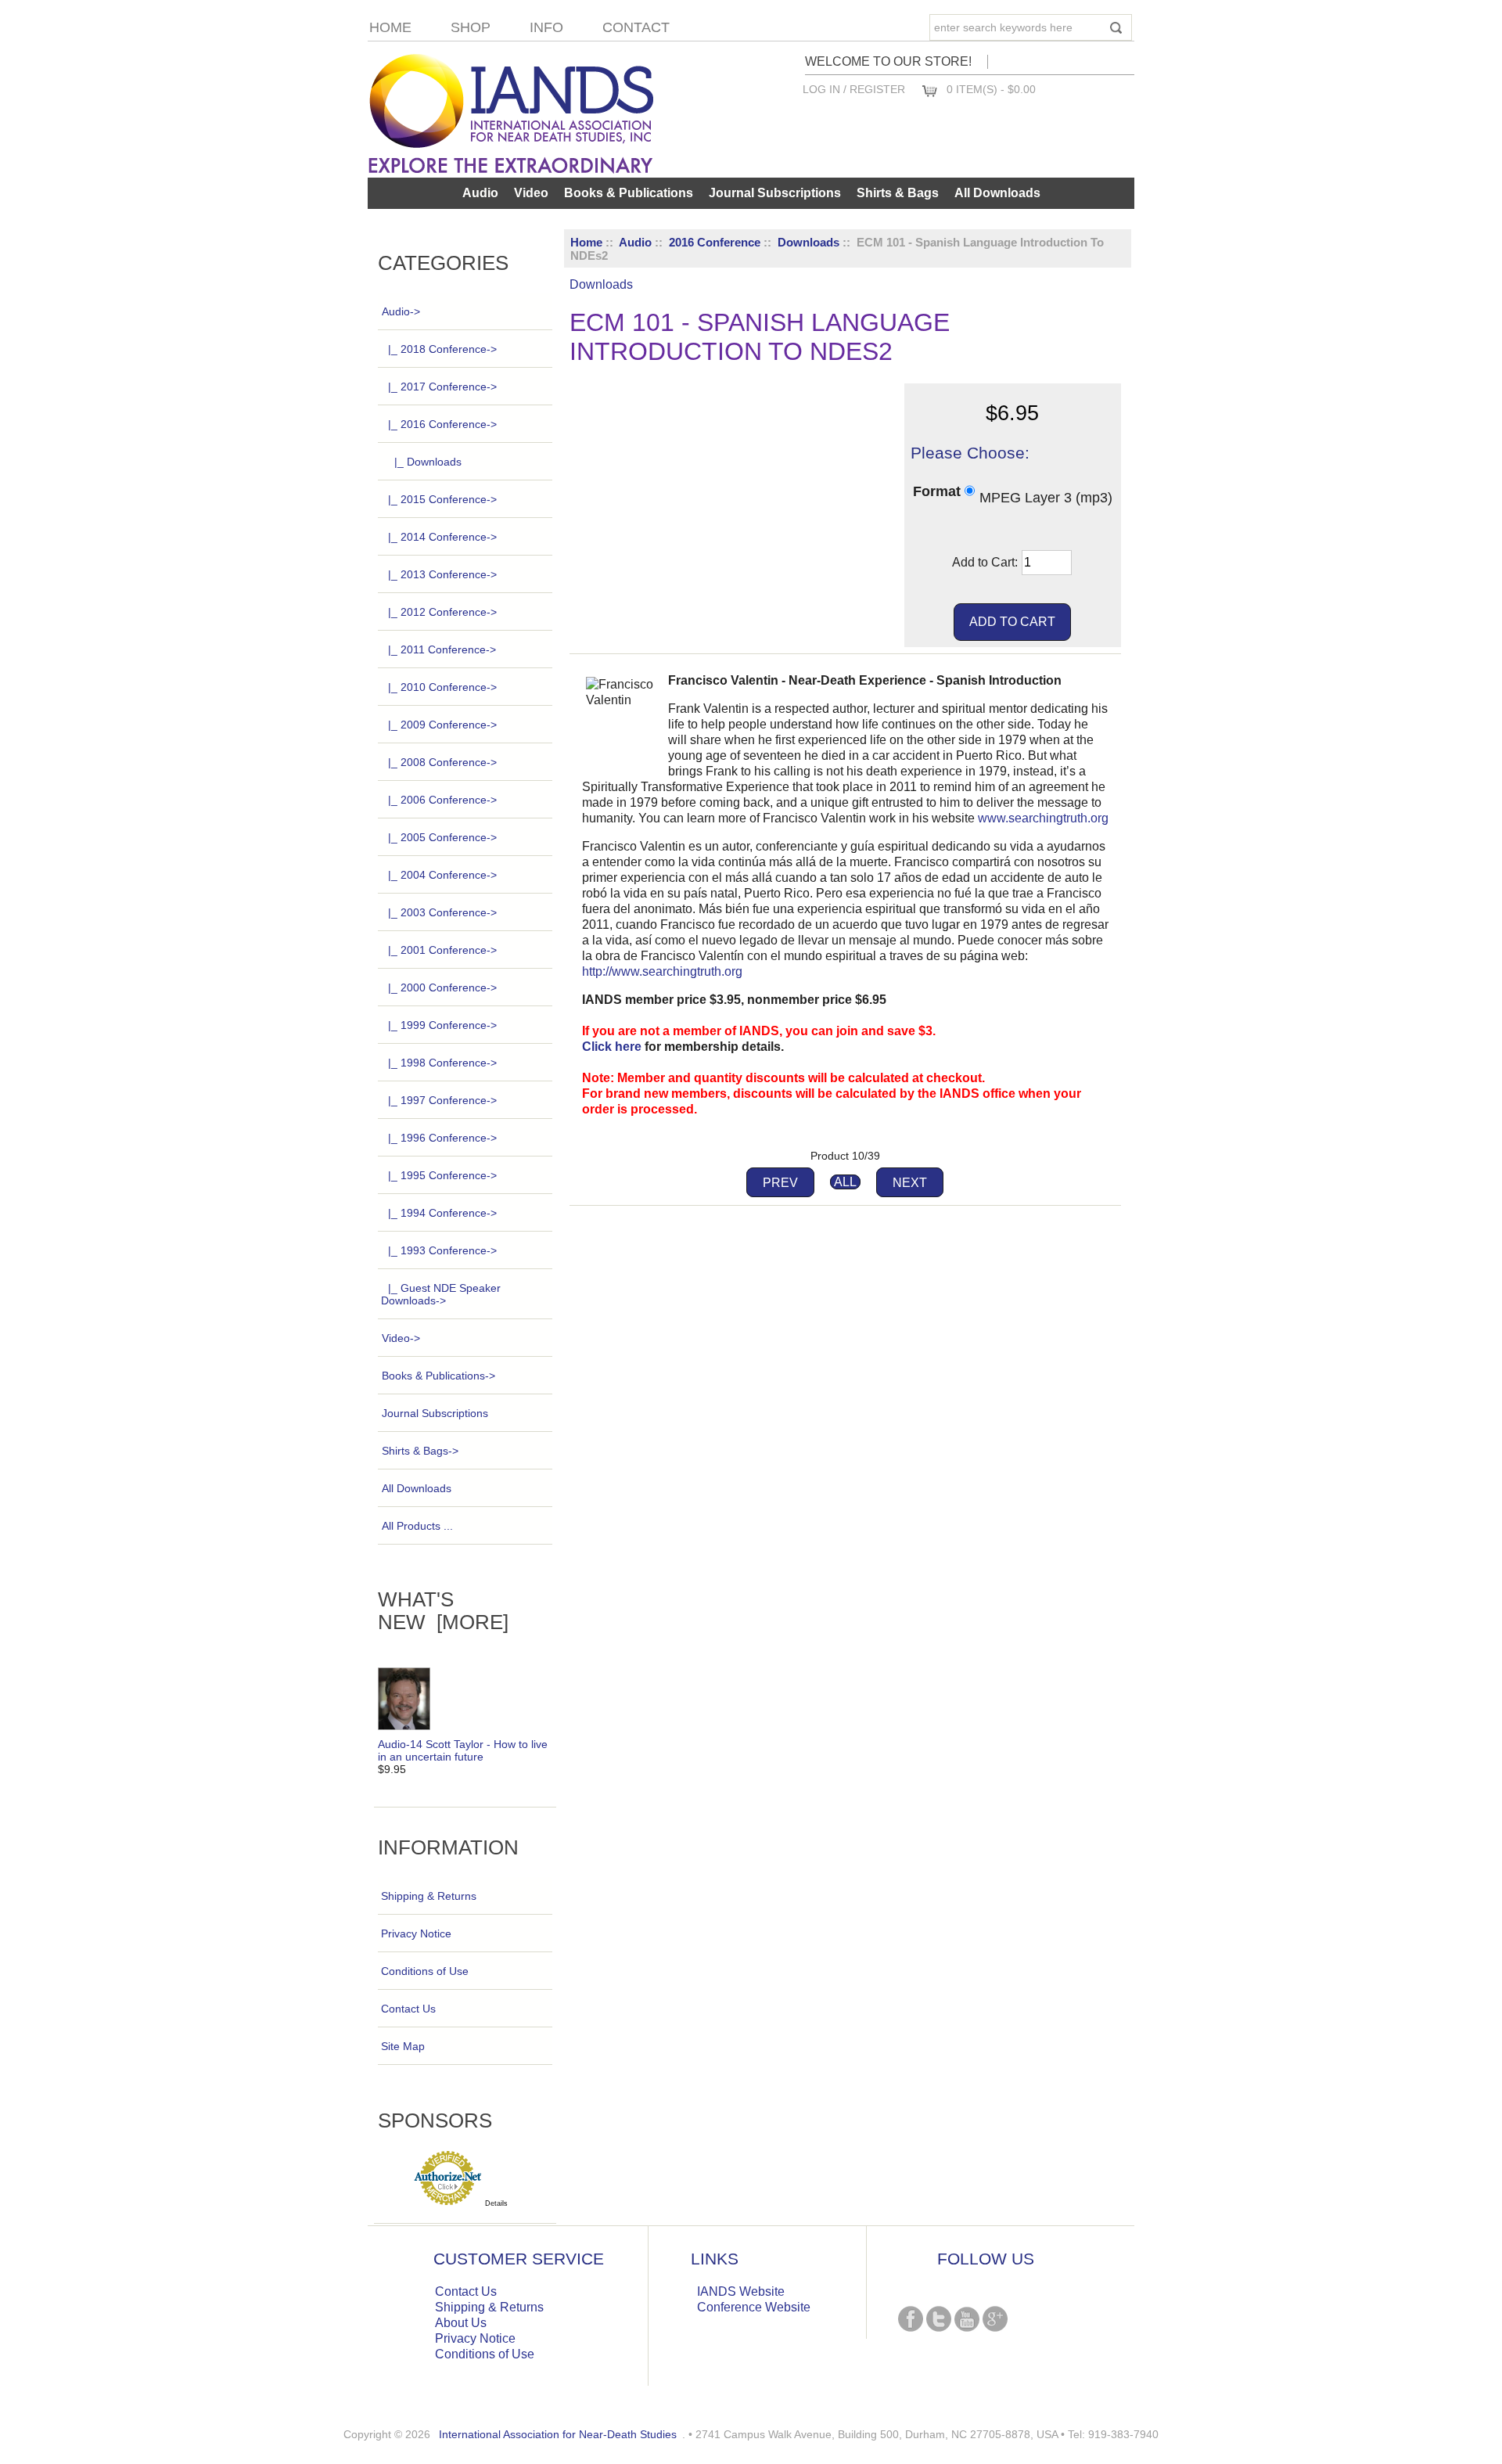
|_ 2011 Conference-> (442, 649)
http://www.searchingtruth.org (662, 971)
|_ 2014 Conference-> (442, 537)
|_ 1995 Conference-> (442, 1175)
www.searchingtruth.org (1043, 818)
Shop (471, 27)
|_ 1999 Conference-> (442, 1025)
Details (496, 2203)
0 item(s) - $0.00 (991, 89)
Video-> (401, 1338)
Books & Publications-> (438, 1376)
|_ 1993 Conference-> (442, 1250)
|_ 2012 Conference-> (442, 612)
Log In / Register (854, 89)
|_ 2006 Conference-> (442, 800)
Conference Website (754, 2307)
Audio (635, 242)
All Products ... (417, 1526)
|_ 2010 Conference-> (442, 687)
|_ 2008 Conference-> (442, 762)
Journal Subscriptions (775, 193)
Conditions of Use (425, 1971)
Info (546, 27)
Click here (612, 1047)
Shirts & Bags (898, 193)
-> (401, 311)
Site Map (403, 2046)
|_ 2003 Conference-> (442, 912)
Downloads (808, 242)
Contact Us (408, 2009)
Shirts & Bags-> (420, 1451)
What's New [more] (443, 1611)
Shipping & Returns (429, 1896)
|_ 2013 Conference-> (442, 574)
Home (390, 27)
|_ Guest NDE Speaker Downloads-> (441, 1294)
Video (531, 193)
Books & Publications (629, 193)
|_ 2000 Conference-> (442, 987)
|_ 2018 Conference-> (442, 349)
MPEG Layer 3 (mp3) (1046, 497)
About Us (461, 2323)
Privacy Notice (416, 1933)
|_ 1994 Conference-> (442, 1213)
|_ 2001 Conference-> (442, 950)
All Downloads (997, 193)
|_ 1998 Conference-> (442, 1063)
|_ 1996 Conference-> (442, 1138)
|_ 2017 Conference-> (442, 387)
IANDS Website (741, 2291)
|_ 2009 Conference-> (442, 725)
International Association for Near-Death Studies (558, 2434)
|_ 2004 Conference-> (442, 875)
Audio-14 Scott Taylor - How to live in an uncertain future (463, 1750)
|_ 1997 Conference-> (442, 1100)
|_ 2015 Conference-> (442, 499)
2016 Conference (715, 242)
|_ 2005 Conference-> (442, 837)
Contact (636, 27)
